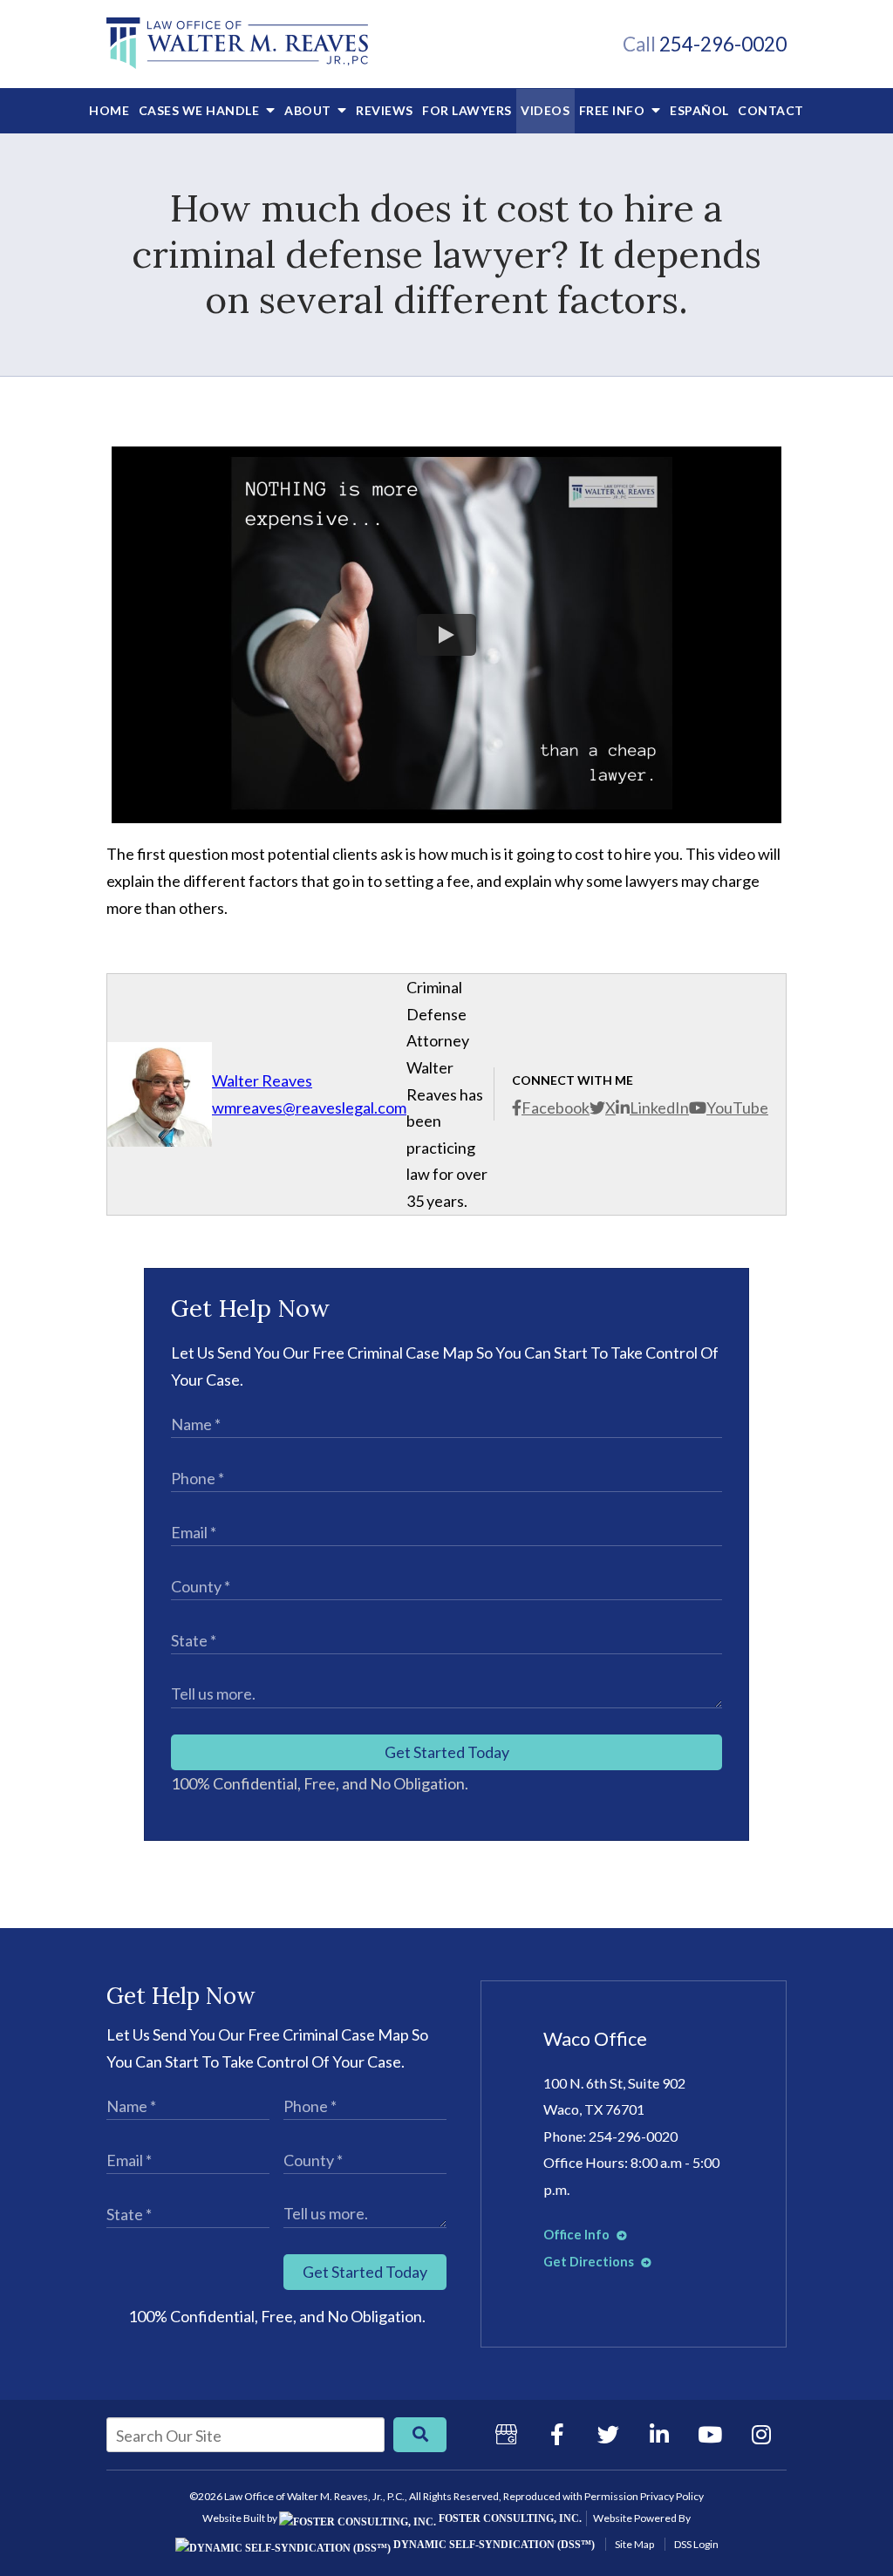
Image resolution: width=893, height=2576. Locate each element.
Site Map (634, 2544)
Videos (545, 110)
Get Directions (590, 2262)
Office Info (578, 2235)
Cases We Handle (201, 110)
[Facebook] (557, 2435)
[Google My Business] (506, 2435)
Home (109, 110)
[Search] (420, 2435)
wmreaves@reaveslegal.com (309, 1107)
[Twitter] (608, 2435)
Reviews (385, 110)
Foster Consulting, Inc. (509, 2518)
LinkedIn (659, 1107)
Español (699, 110)
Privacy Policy (672, 2496)
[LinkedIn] (659, 2435)
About (309, 110)
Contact (771, 110)
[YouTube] (710, 2435)
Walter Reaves (262, 1080)
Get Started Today (447, 1752)
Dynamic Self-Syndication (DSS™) (493, 2545)
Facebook (556, 1107)
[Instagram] (761, 2435)
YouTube (737, 1107)
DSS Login (696, 2544)
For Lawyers (467, 110)
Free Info (614, 110)
